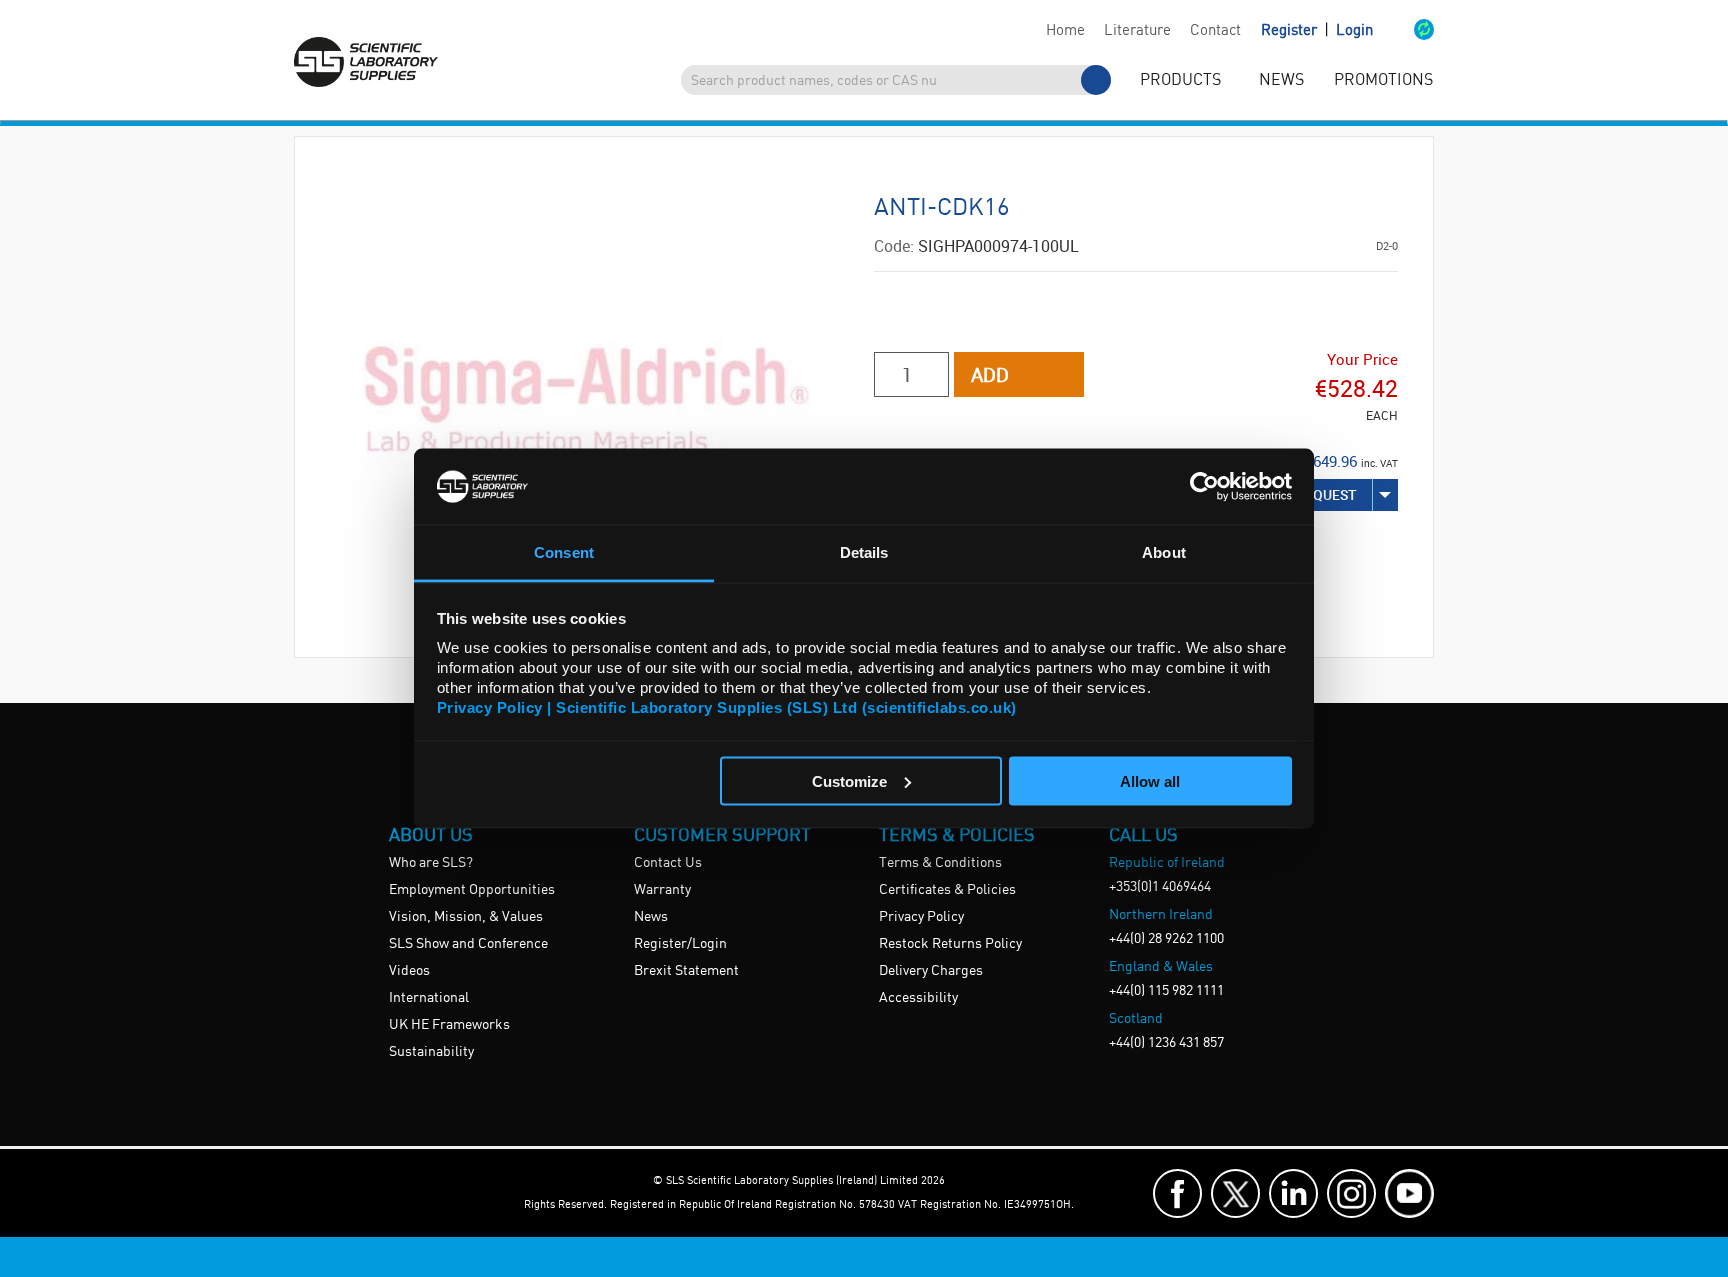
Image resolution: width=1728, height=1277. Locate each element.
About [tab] (1164, 552)
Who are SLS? (431, 863)
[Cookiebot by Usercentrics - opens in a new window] (1204, 486)
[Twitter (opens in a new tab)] (1235, 1193)
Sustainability (431, 1052)
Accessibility (918, 998)
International (429, 998)
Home (1065, 31)
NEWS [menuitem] (1281, 80)
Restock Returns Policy (950, 944)
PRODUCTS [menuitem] (1180, 80)
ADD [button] (990, 374)
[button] (1403, 31)
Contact (1215, 31)
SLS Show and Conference (468, 944)
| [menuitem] (1317, 30)
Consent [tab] (564, 552)
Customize (849, 780)
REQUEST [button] (1326, 494)
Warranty (662, 890)
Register (1291, 31)
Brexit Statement (686, 971)
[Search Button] (1096, 80)
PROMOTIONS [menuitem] (1383, 80)
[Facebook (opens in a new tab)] (1177, 1193)
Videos (409, 971)
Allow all (1150, 780)
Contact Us (668, 863)
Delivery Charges (931, 971)
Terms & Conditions (940, 863)
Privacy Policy (921, 917)
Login (1354, 31)
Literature (1137, 31)
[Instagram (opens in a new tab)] (1351, 1193)
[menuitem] (1065, 31)
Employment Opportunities (472, 890)
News (651, 917)
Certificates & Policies (947, 890)
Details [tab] (864, 552)
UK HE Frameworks (449, 1025)
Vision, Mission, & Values (466, 917)
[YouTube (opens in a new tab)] (1409, 1193)
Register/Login (680, 944)
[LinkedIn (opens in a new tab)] (1293, 1193)
